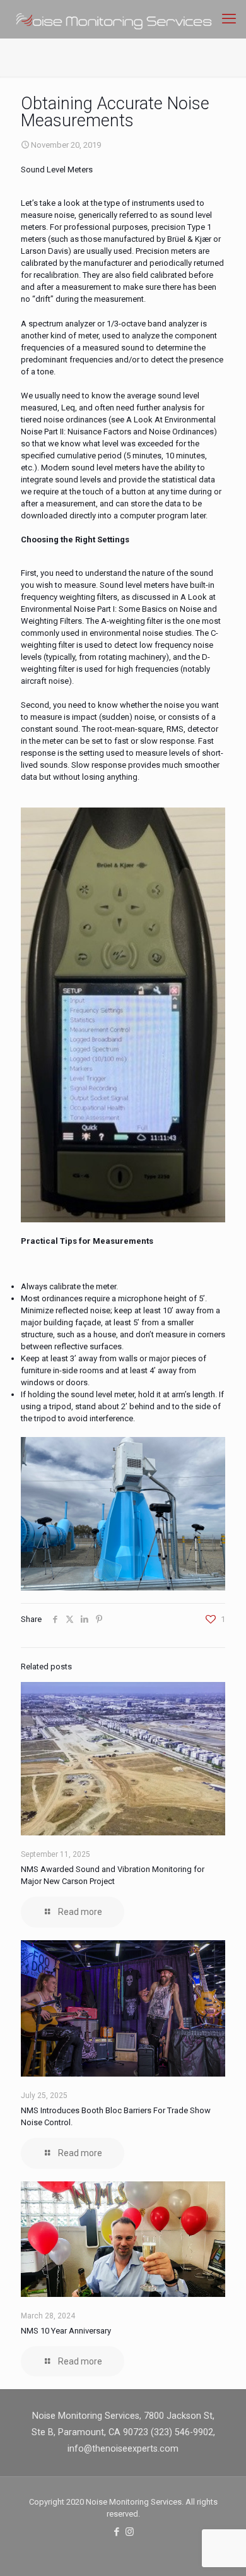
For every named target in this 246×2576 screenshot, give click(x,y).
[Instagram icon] (130, 2532)
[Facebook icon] (116, 2532)
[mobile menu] (229, 19)
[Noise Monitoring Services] (128, 19)
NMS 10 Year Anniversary (66, 2331)
